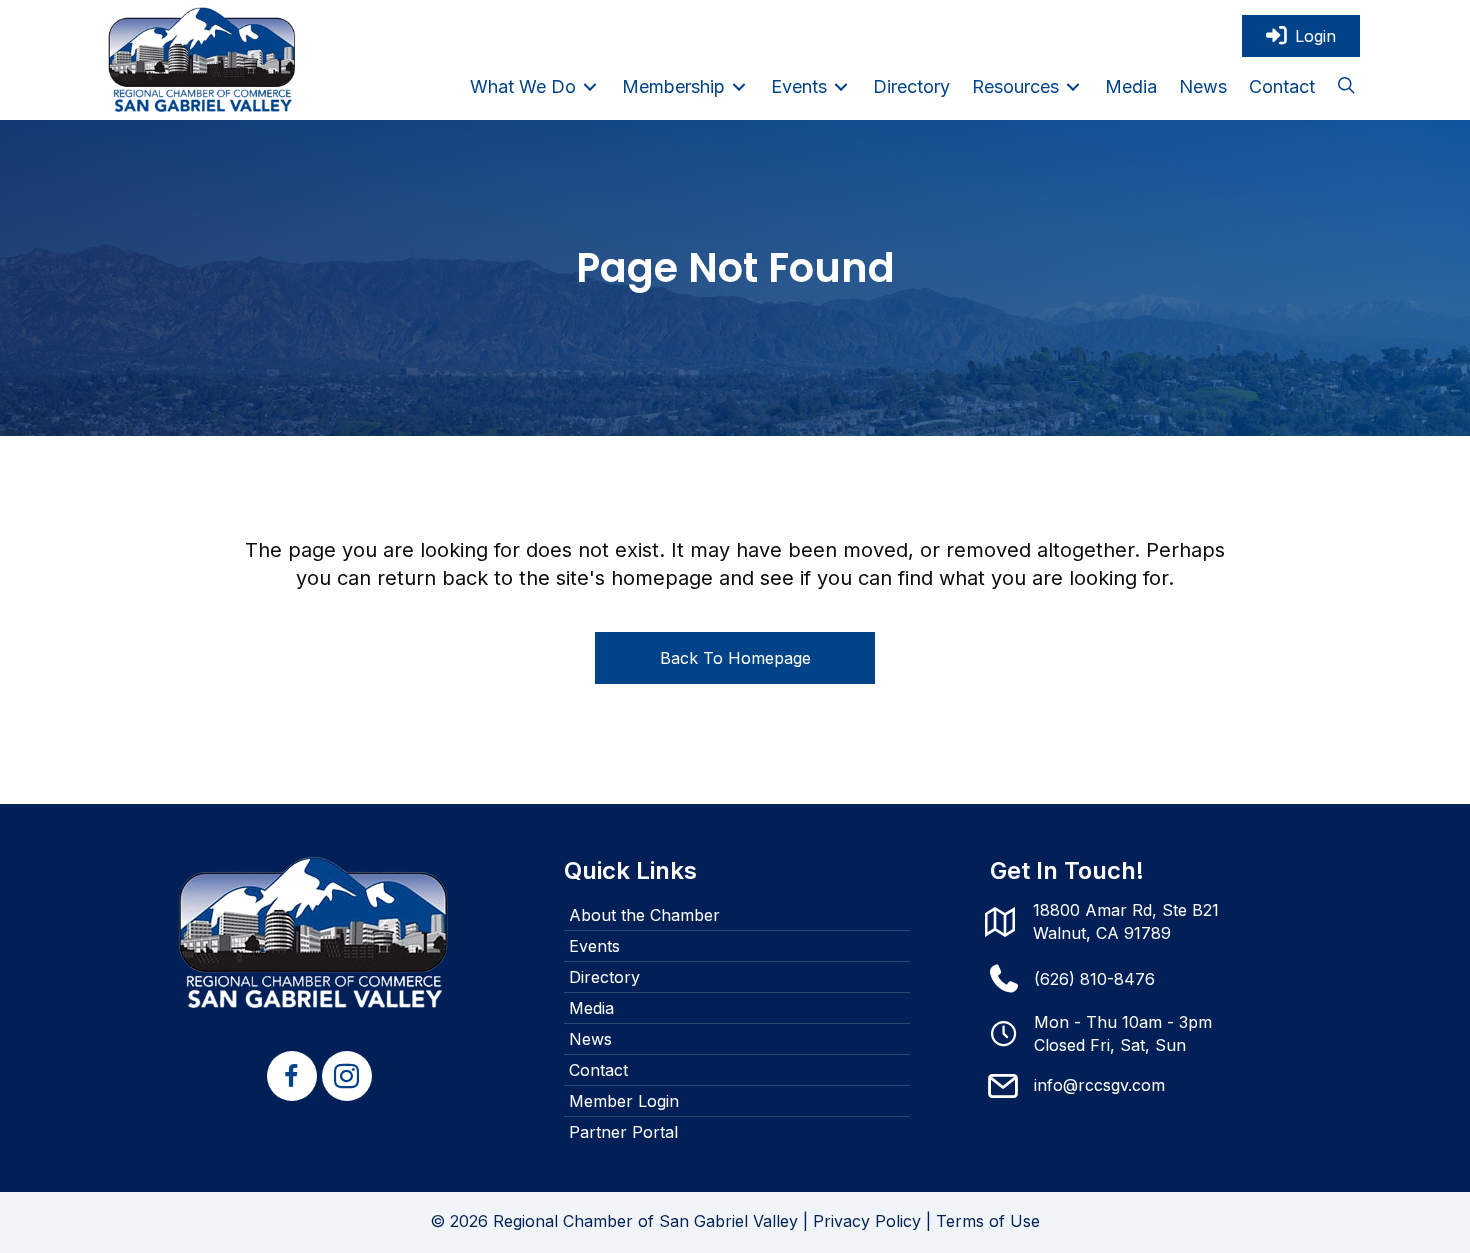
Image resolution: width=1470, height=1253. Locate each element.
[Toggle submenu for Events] (841, 86)
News (590, 1039)
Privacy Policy (867, 1221)
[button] (1346, 87)
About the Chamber (644, 915)
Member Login (624, 1101)
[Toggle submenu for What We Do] (590, 86)
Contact (598, 1070)
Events (594, 946)
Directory (604, 977)
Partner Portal (623, 1132)
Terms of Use (988, 1221)
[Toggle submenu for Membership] (739, 86)
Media (591, 1008)
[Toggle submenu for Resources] (1073, 86)
